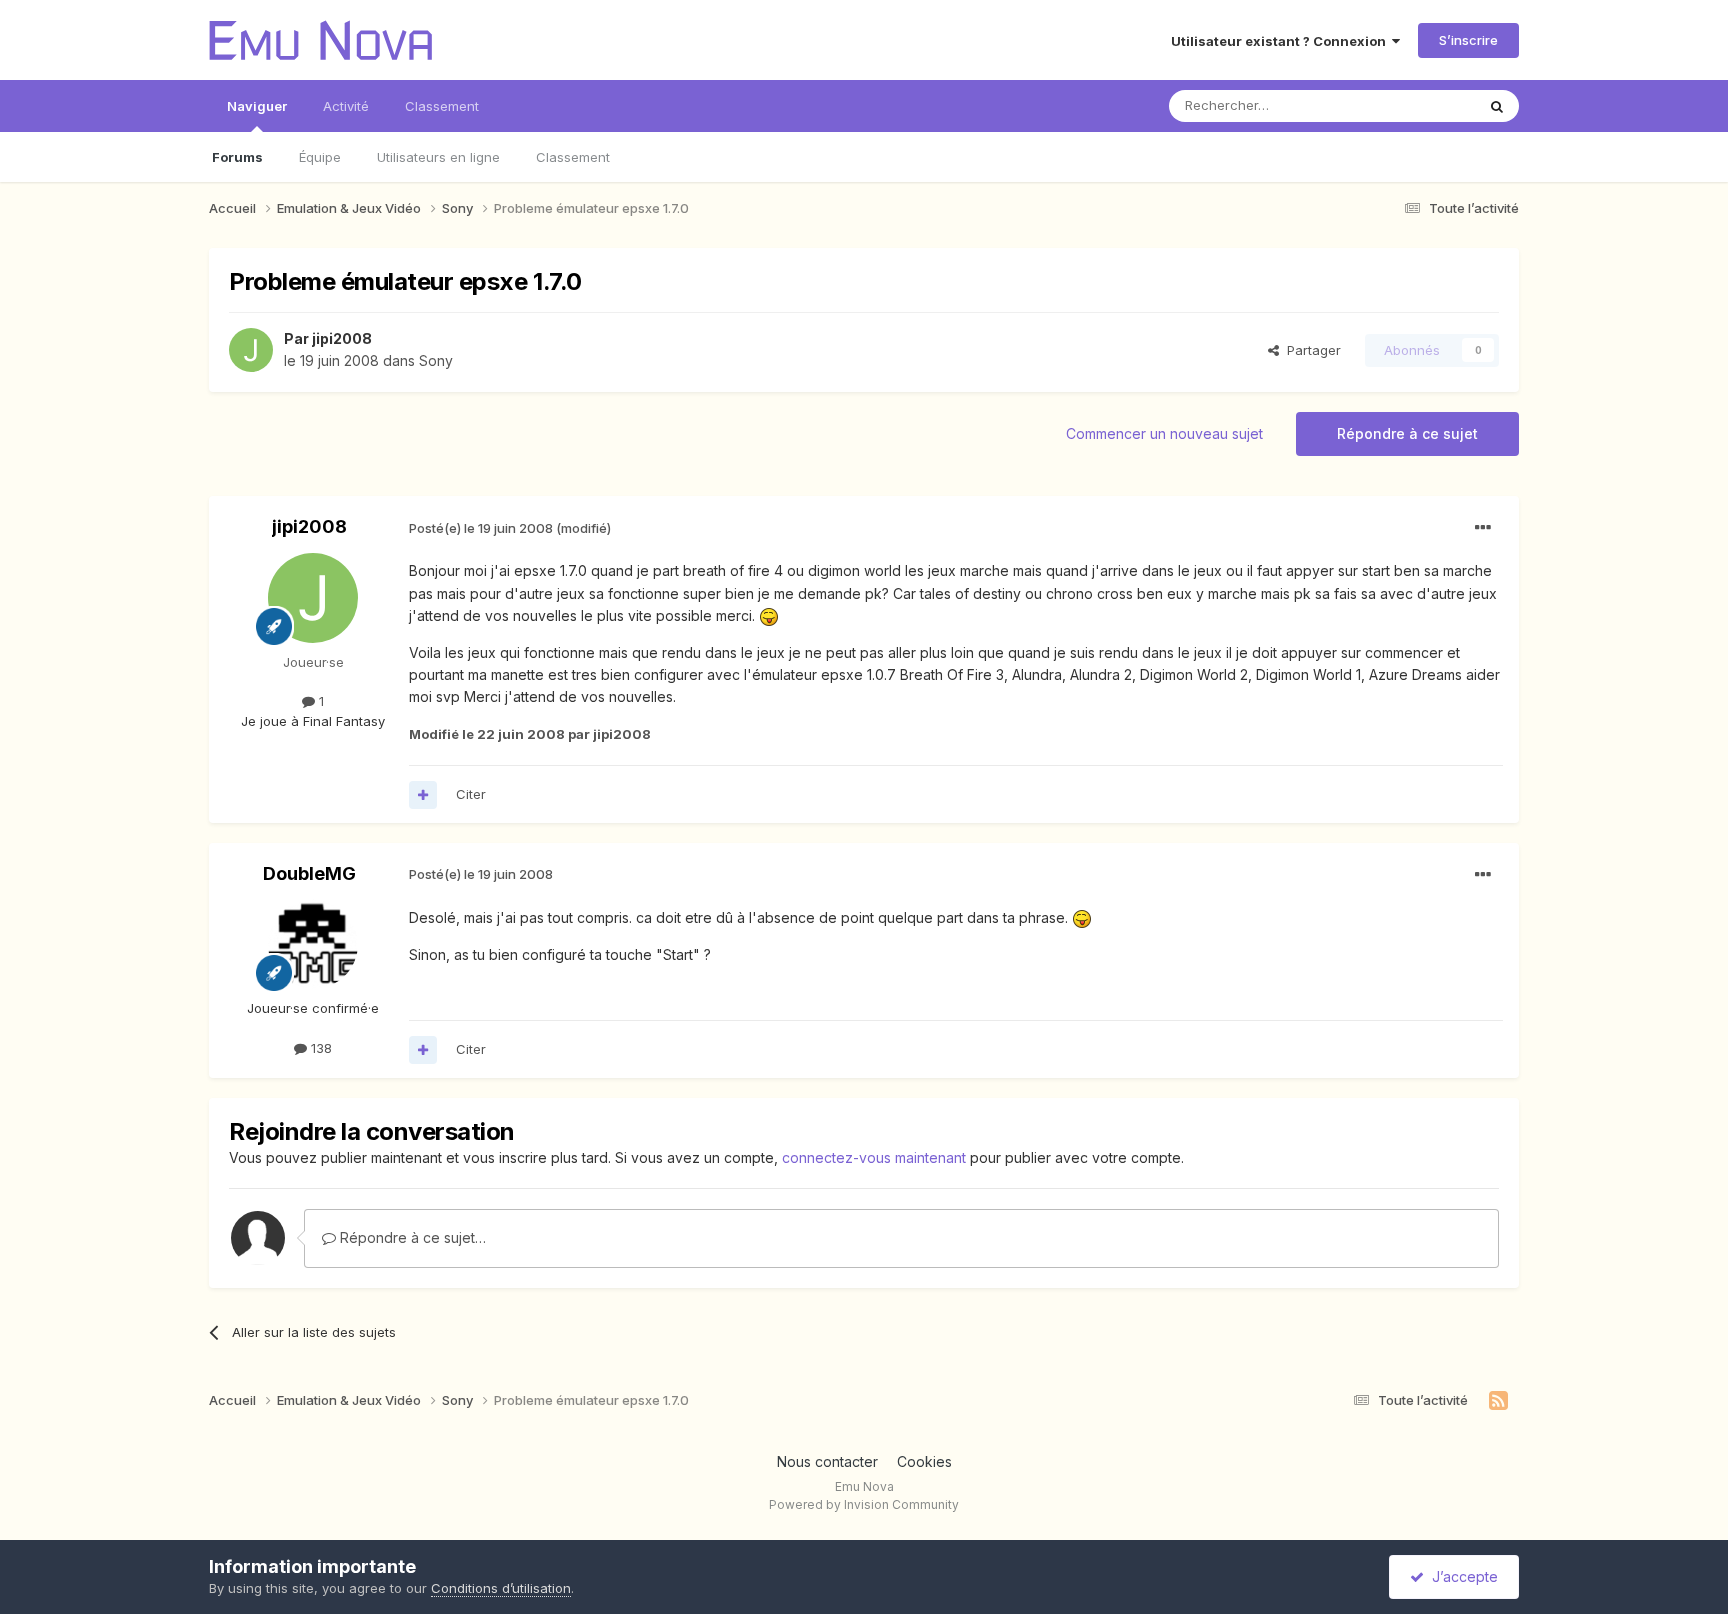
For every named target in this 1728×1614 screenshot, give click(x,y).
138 (319, 1048)
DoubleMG (309, 873)
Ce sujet (1423, 105)
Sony (436, 360)
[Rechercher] (1497, 106)
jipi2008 (342, 338)
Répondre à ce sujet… (411, 1237)
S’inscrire (1468, 40)
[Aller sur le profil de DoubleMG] (313, 944)
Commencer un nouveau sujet (1164, 433)
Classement (573, 157)
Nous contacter (827, 1461)
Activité (346, 106)
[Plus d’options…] (1483, 528)
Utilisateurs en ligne (438, 157)
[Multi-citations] (423, 795)
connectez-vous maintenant (874, 1157)
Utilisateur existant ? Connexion (1281, 41)
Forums (237, 157)
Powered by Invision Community (864, 1504)
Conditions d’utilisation (501, 1588)
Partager (1310, 350)
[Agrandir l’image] (769, 615)
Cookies (924, 1461)
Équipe (320, 157)
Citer (471, 794)
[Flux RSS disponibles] (1498, 1401)
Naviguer (257, 106)
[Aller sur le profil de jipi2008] (251, 350)
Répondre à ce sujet (1407, 433)
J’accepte (1461, 1576)
